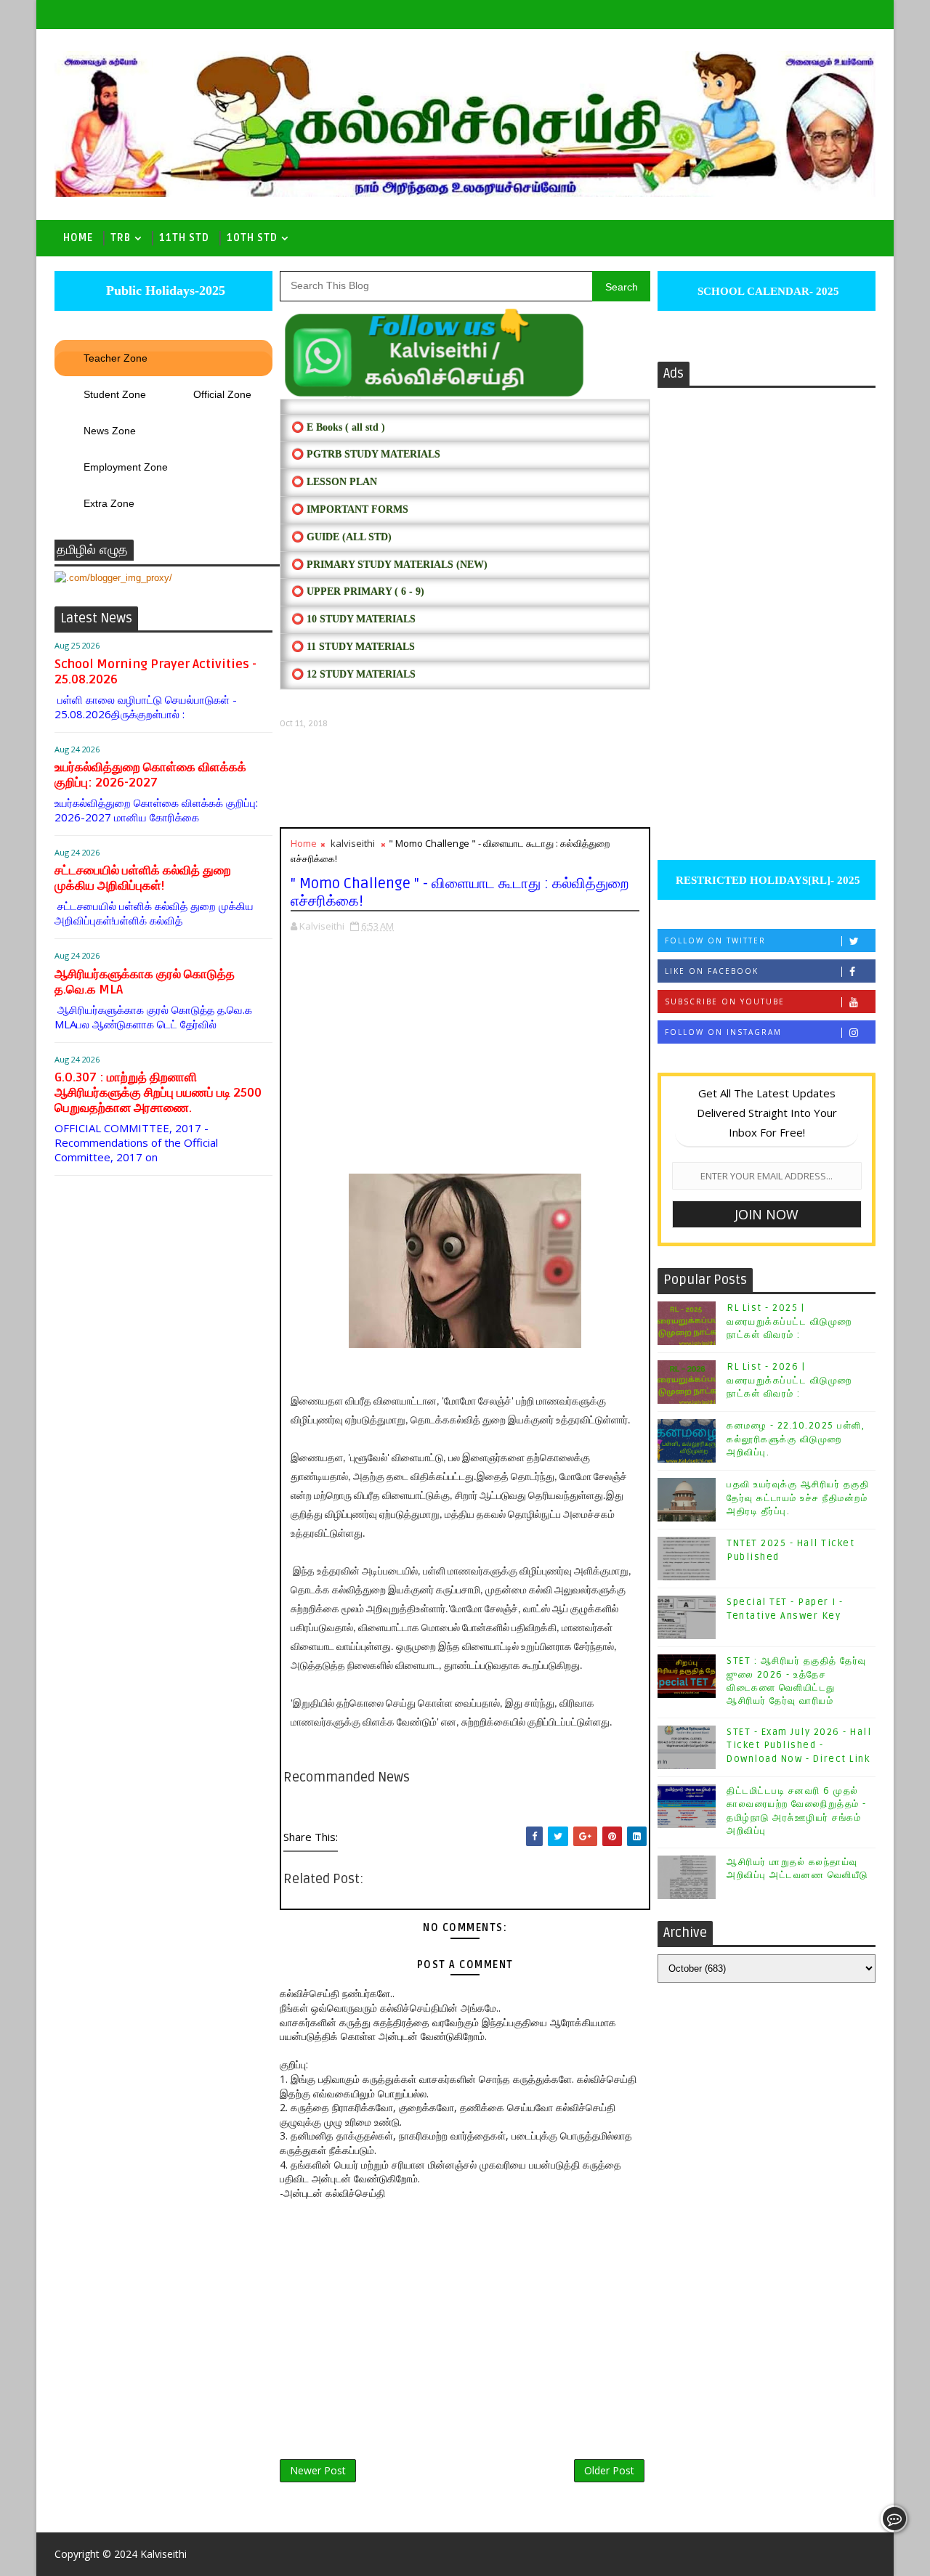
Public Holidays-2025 (164, 290)
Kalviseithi (163, 2554)
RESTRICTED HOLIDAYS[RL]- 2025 (767, 880)
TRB (121, 238)
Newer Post (318, 2470)
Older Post (609, 2470)
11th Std (184, 238)
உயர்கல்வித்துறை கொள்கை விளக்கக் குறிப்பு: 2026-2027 (150, 775)
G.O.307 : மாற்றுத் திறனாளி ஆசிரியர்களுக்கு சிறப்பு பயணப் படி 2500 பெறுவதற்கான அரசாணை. (158, 1093)
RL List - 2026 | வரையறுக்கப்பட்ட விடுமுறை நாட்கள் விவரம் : (789, 1380)
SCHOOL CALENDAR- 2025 (767, 291)
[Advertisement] (465, 778)
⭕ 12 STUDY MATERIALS (353, 674)
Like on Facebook (712, 971)
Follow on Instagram (723, 1032)
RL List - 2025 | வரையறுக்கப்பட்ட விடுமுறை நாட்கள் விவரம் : (789, 1321)
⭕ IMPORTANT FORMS (350, 509)
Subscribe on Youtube (725, 1001)
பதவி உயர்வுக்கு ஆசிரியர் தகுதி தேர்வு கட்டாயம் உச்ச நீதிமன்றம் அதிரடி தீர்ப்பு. (798, 1498)
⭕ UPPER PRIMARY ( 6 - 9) (358, 592)
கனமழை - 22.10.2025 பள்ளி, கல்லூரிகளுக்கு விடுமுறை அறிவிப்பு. (796, 1439)
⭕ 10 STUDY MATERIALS (353, 619)
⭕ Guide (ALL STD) (341, 537)
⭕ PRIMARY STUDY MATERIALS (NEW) (389, 565)
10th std (252, 238)
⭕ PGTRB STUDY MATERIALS (366, 454)
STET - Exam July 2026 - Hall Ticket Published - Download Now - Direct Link (799, 1745)
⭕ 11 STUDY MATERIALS (353, 647)
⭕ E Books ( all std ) (338, 427)
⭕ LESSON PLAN (334, 482)
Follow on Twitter (715, 940)
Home (78, 238)
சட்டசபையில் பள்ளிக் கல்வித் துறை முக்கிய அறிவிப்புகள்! (143, 878)
